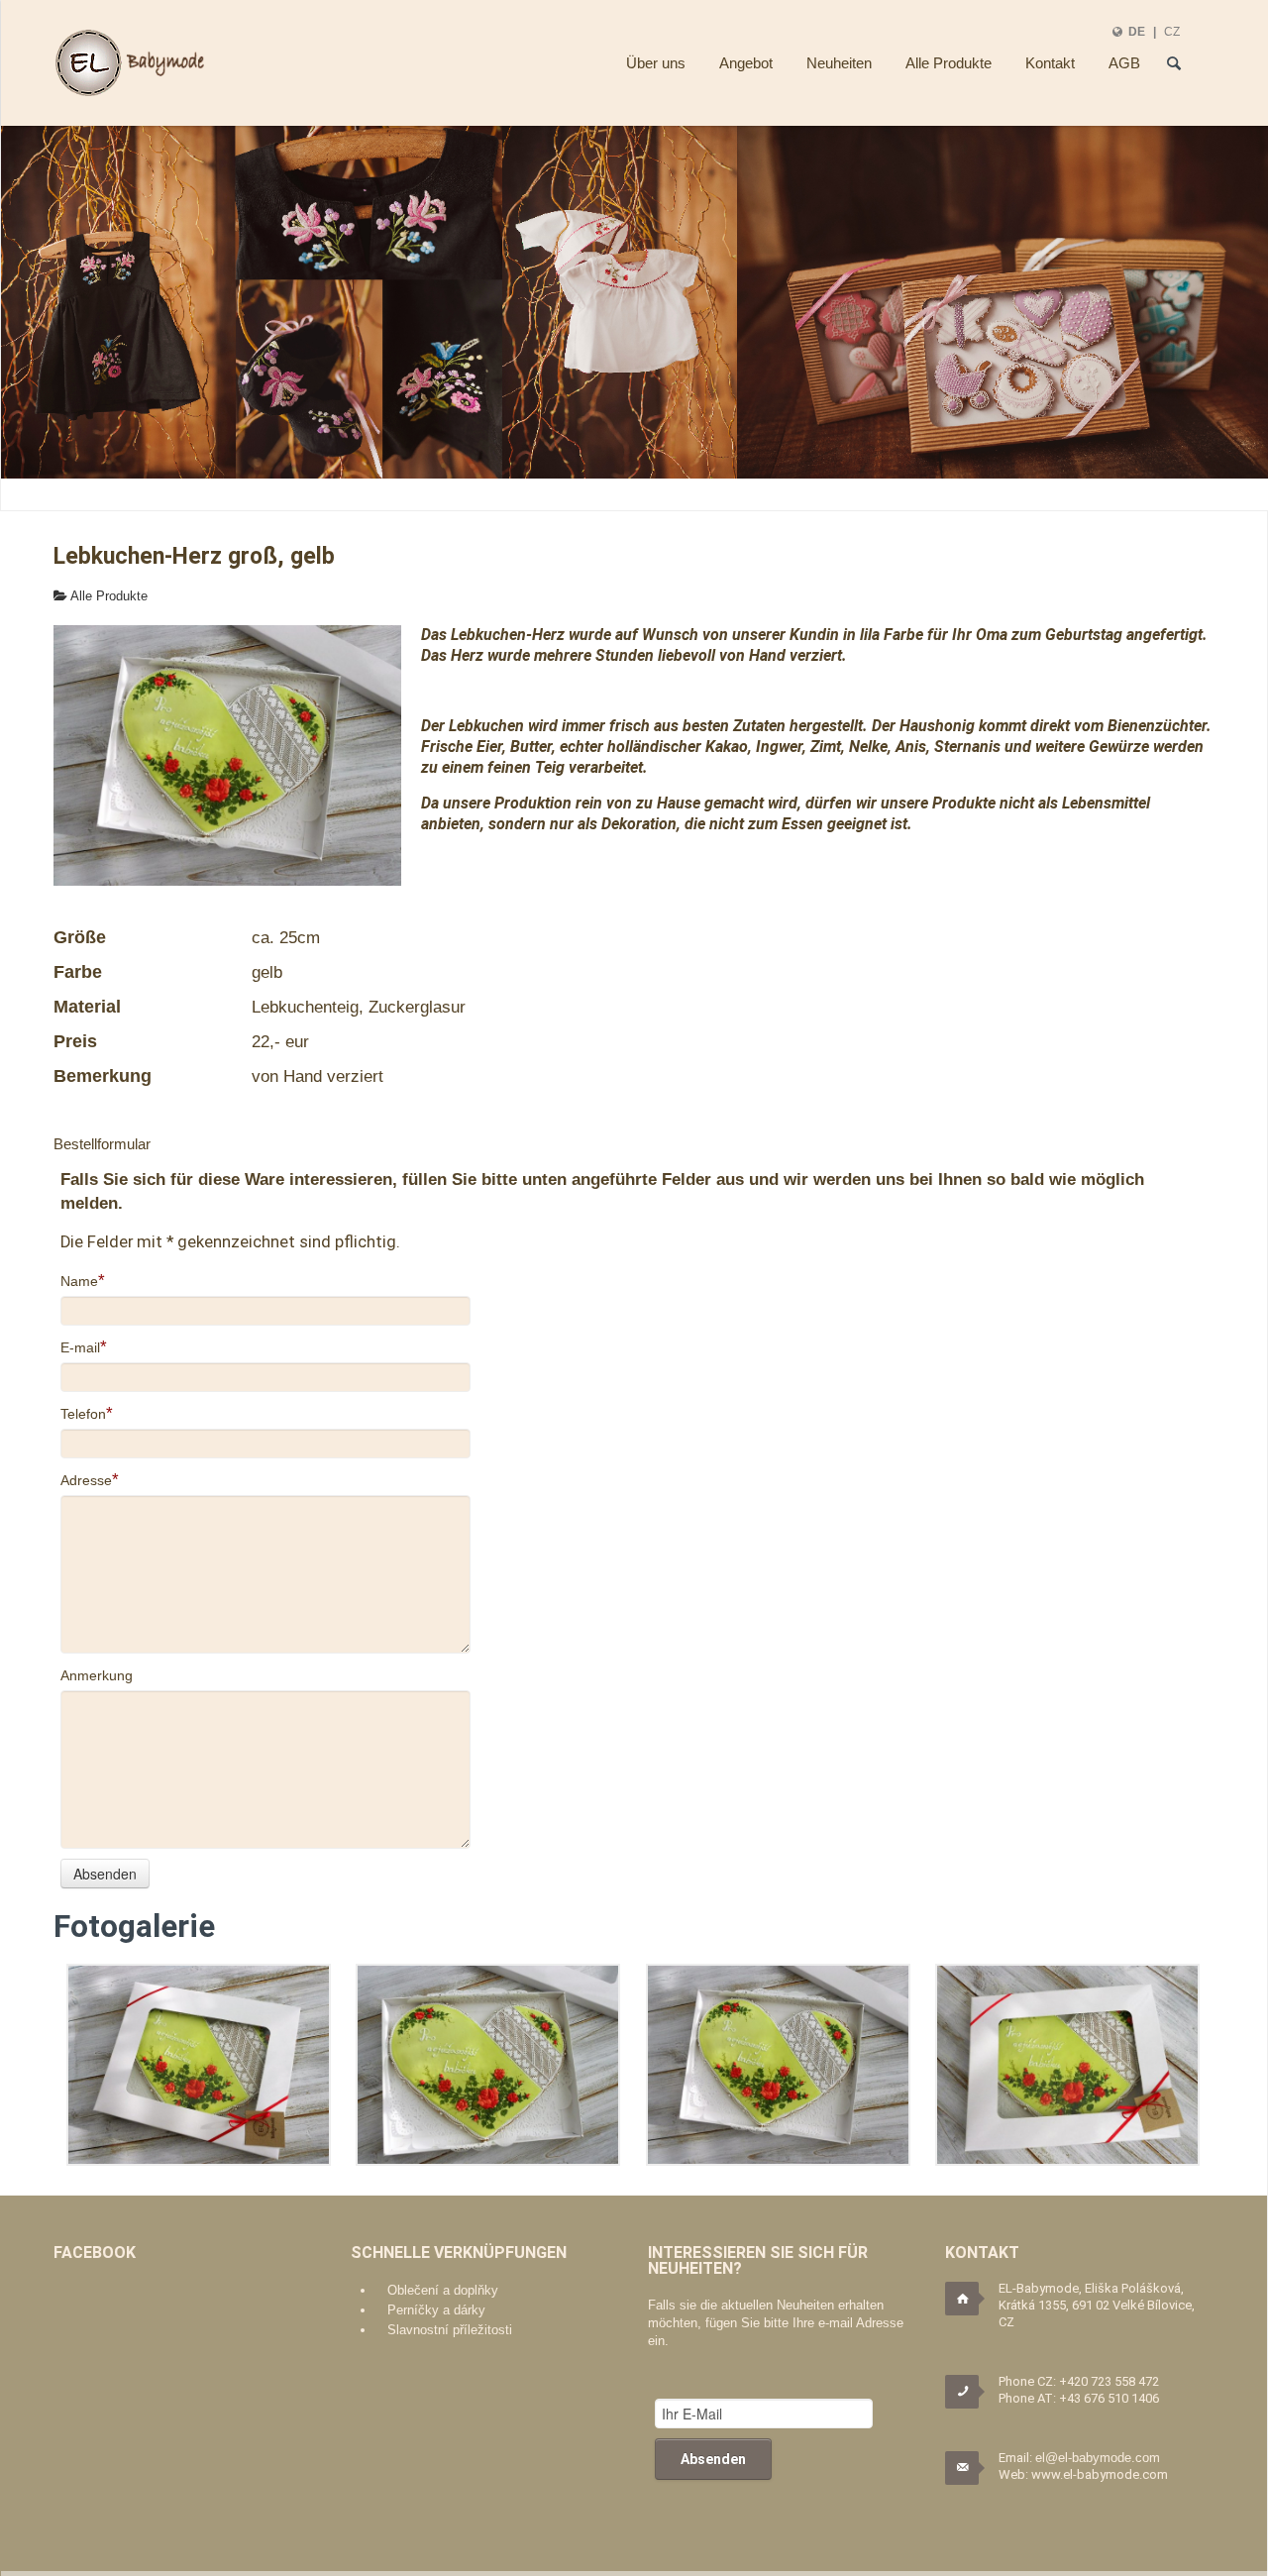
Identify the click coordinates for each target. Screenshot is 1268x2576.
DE (1137, 31)
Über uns (656, 63)
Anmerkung (97, 1675)
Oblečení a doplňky (443, 2290)
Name (79, 1281)
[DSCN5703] (199, 2065)
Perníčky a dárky (436, 2310)
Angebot (746, 63)
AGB (1124, 63)
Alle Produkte (949, 63)
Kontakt (1050, 63)
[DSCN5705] (1067, 2065)
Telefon (83, 1414)
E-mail (80, 1347)
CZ (1172, 31)
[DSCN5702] (488, 2065)
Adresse (86, 1480)
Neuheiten (839, 63)
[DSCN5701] (778, 2065)
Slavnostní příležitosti (450, 2330)
